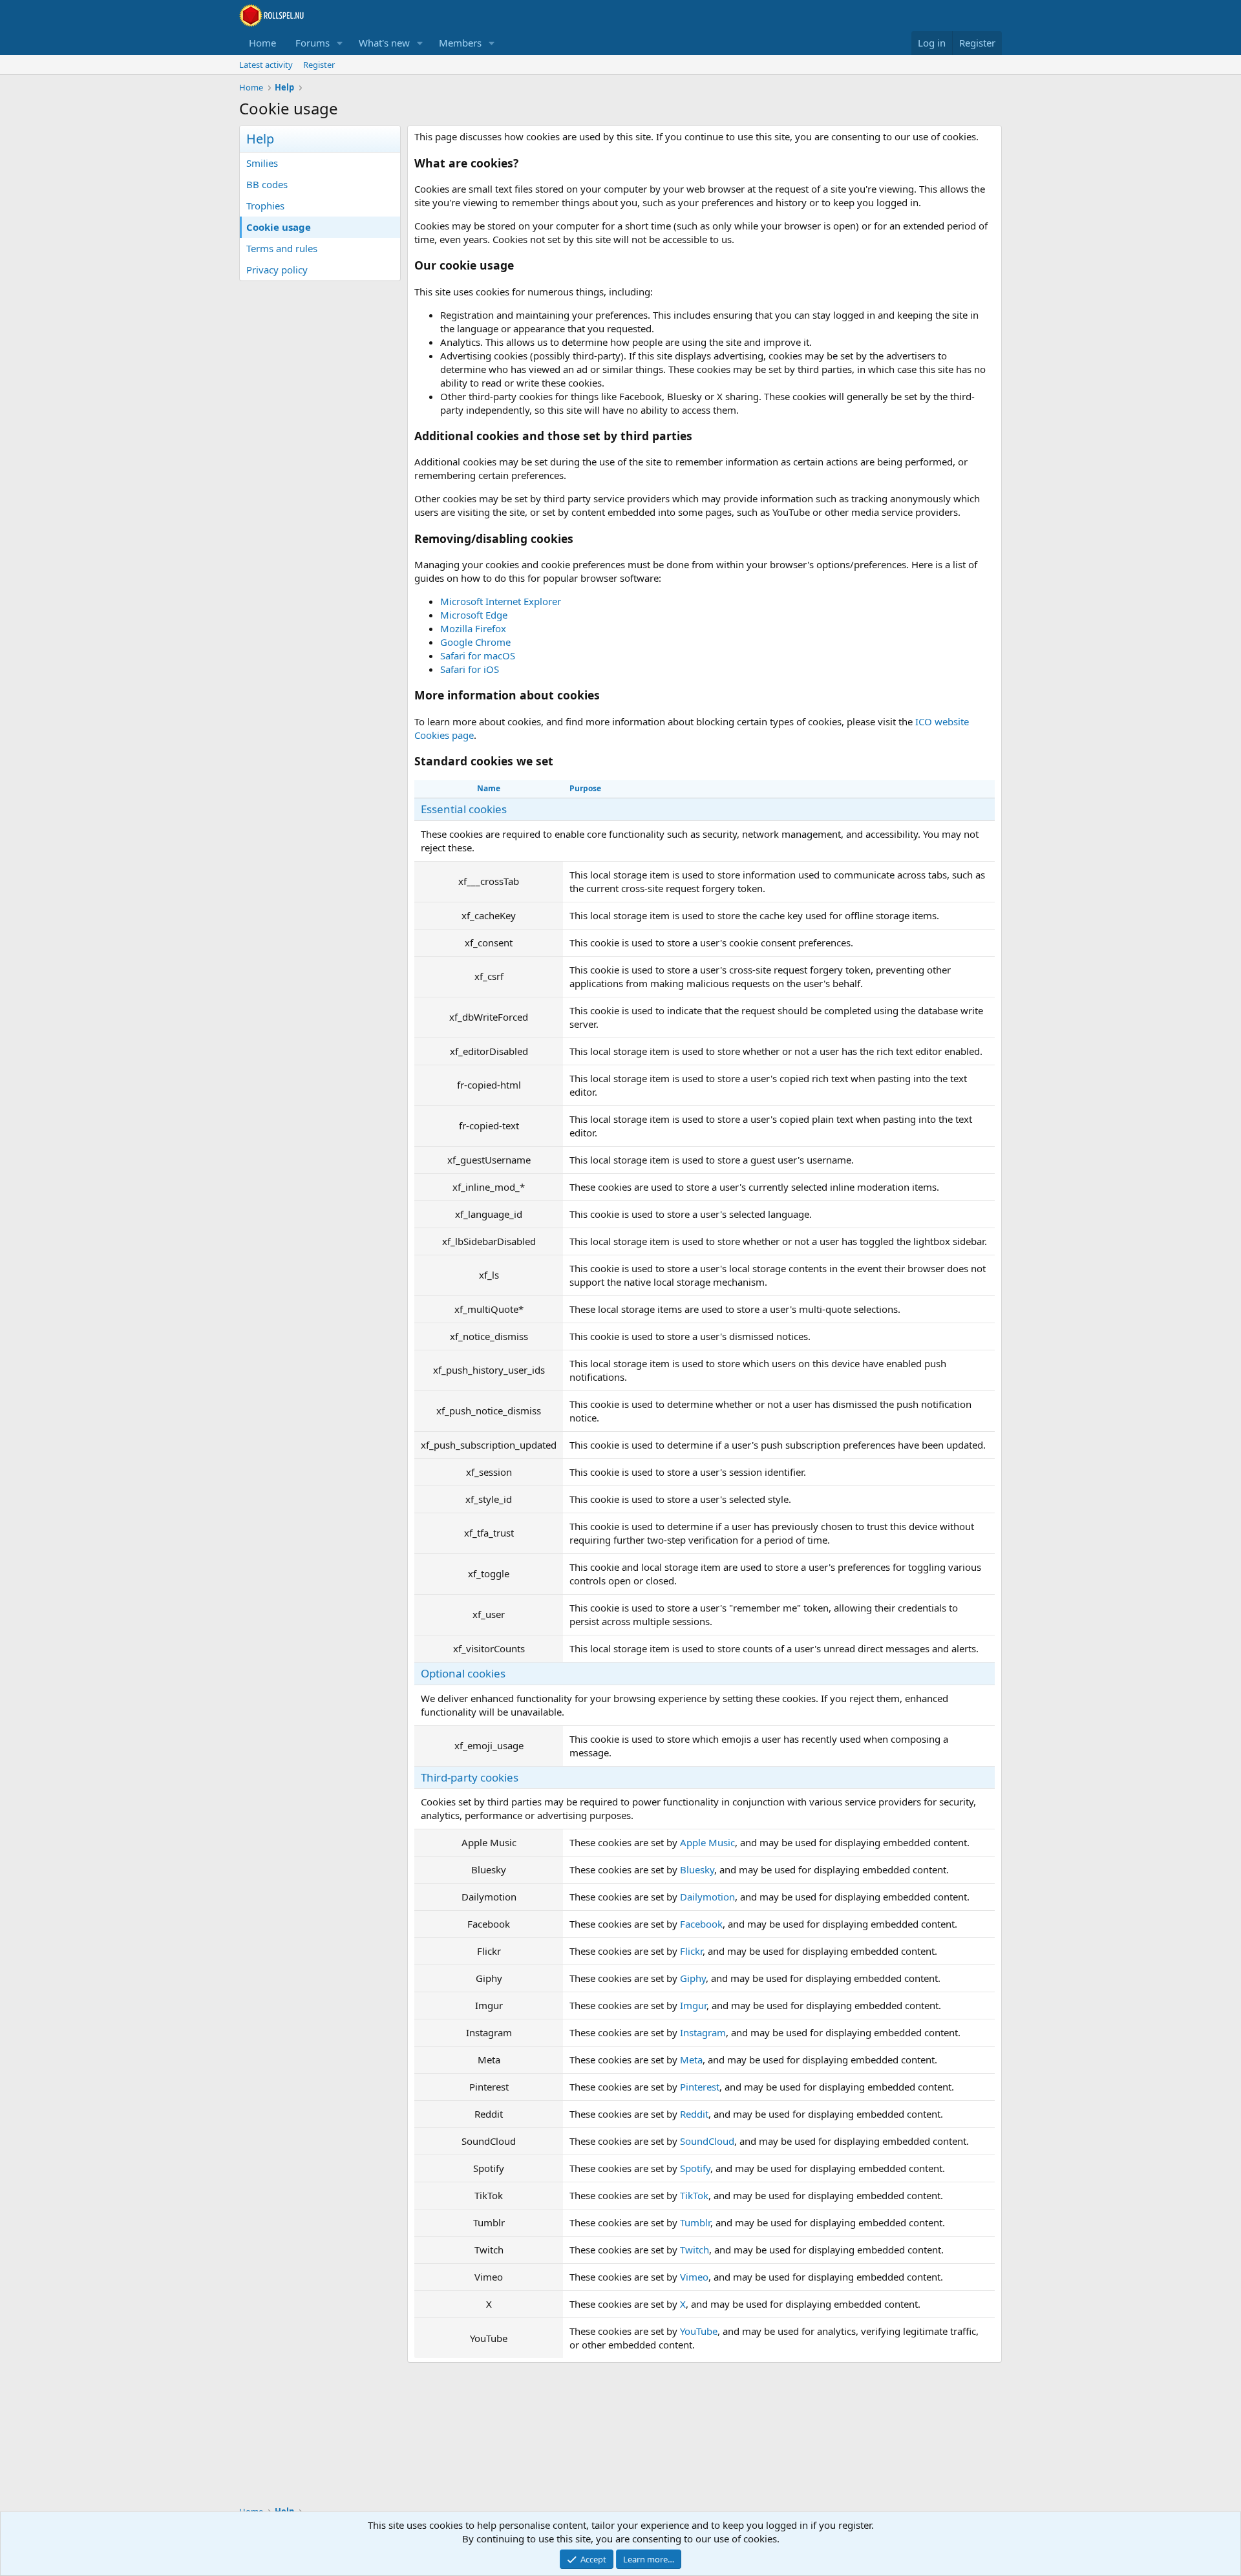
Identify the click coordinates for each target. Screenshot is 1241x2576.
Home (262, 43)
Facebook (701, 1924)
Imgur (693, 2005)
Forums (313, 43)
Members (460, 43)
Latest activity (266, 65)
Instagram (703, 2032)
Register (319, 65)
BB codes (267, 184)
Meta (691, 2060)
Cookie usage (279, 227)
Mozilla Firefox (473, 628)
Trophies (265, 206)
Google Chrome (475, 642)
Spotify (695, 2168)
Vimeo (694, 2277)
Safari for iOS (470, 669)
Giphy (693, 1978)
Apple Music (707, 1842)
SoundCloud (707, 2141)
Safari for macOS (478, 655)
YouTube (699, 2331)
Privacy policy (277, 270)
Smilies (262, 163)
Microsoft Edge (474, 615)
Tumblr (695, 2222)
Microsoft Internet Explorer (501, 601)
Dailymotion (707, 1897)
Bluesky (697, 1869)
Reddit (694, 2114)
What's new (384, 43)
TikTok (694, 2195)
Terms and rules (282, 248)
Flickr (691, 1951)
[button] (340, 43)
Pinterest (700, 2087)
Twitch (695, 2250)
